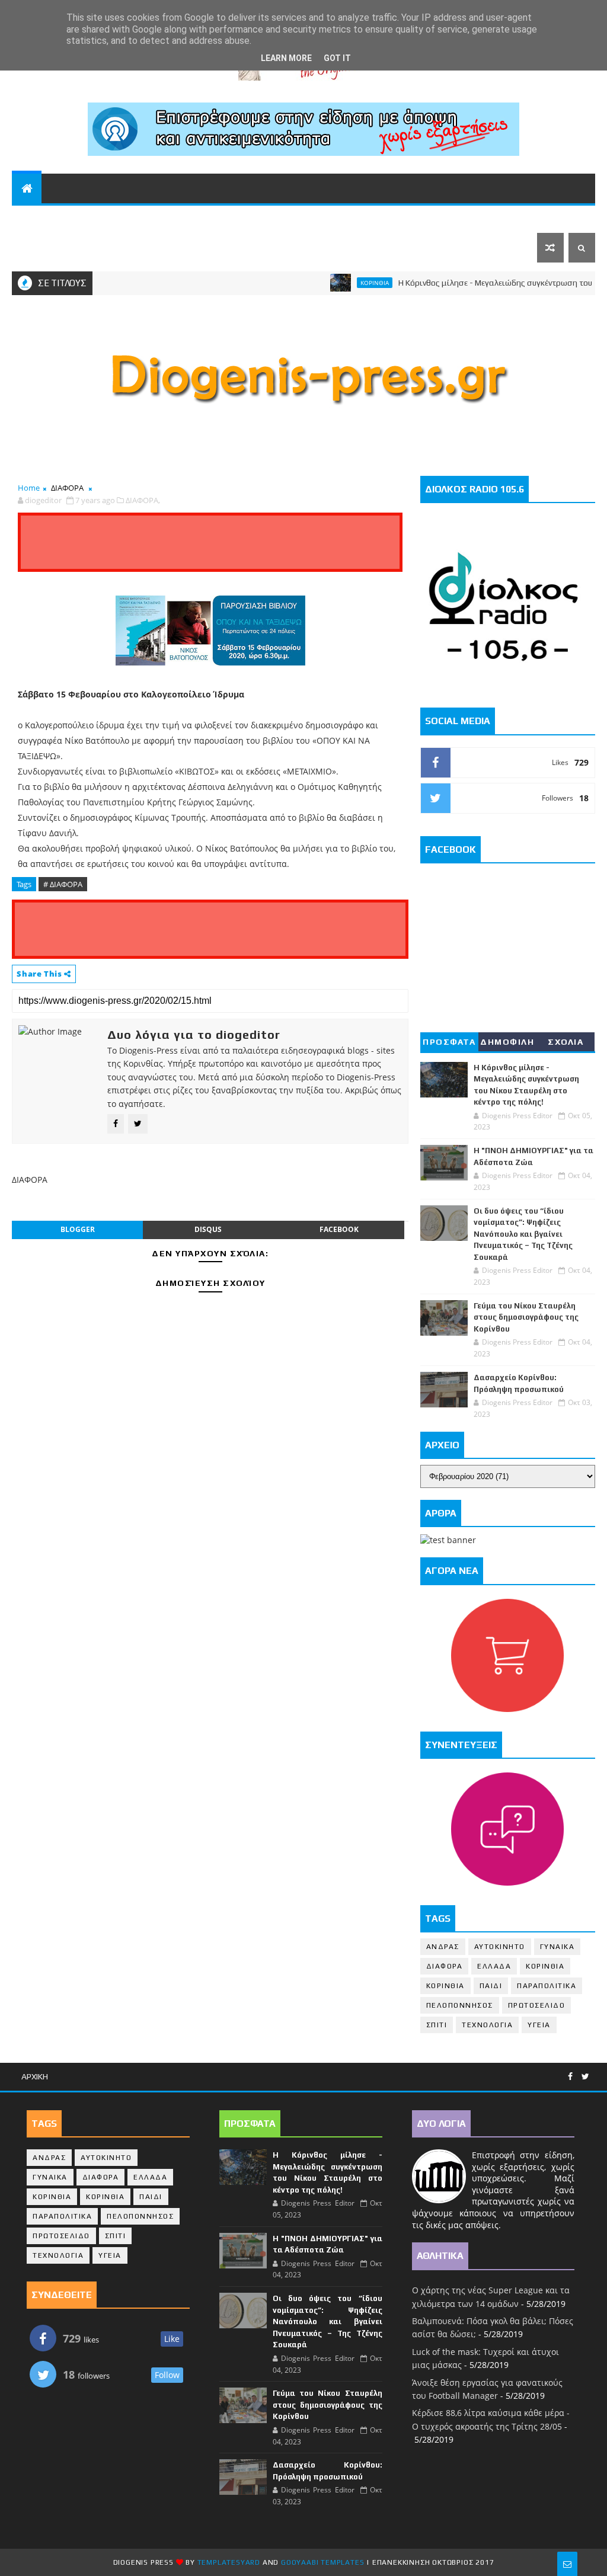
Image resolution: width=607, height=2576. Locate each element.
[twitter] (585, 2077)
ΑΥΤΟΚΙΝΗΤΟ (500, 1947)
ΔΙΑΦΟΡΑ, (143, 500)
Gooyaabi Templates (322, 2562)
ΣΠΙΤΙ (437, 2025)
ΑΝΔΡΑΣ (443, 1947)
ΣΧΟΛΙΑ (566, 1042)
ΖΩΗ (295, 218)
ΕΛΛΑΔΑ (469, 218)
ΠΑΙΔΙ (491, 1986)
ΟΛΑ (28, 218)
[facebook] (570, 2077)
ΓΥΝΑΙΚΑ (558, 1947)
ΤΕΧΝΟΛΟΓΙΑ (487, 2025)
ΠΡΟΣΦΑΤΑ (449, 1042)
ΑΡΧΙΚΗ (35, 2076)
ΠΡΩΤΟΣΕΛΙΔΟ (537, 2005)
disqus (208, 1229)
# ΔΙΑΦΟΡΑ (63, 884)
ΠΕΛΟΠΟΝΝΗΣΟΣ (91, 218)
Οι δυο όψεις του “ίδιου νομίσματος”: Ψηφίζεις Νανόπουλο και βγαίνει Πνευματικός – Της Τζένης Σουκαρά (523, 1234)
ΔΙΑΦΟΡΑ (67, 488)
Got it (337, 58)
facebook (339, 1229)
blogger (78, 1229)
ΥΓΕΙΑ (539, 2025)
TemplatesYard (229, 2562)
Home (29, 488)
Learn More (286, 58)
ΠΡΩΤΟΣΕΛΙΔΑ (53, 248)
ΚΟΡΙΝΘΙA (445, 1986)
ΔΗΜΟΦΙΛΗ (507, 1042)
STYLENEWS (357, 218)
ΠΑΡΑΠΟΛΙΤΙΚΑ (238, 218)
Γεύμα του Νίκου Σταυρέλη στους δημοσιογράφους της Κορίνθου (526, 1317)
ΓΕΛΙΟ (422, 218)
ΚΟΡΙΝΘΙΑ (168, 218)
